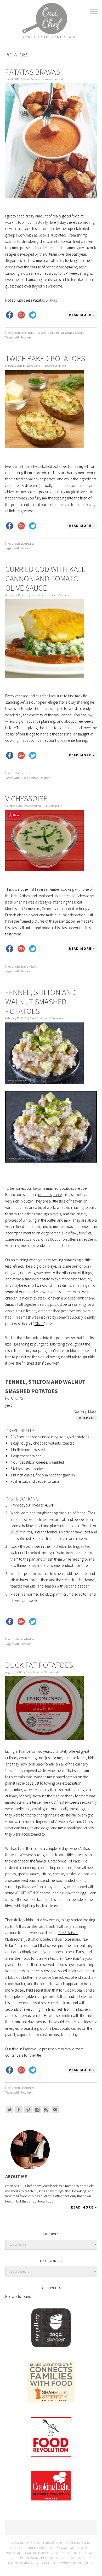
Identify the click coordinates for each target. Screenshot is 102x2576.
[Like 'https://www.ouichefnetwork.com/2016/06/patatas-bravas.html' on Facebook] (10, 315)
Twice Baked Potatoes (45, 358)
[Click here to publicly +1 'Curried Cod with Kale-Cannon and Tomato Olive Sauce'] (21, 755)
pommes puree (50, 1195)
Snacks (80, 333)
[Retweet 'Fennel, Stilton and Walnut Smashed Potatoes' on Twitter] (33, 1621)
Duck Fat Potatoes (39, 1665)
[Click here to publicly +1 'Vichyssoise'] (21, 949)
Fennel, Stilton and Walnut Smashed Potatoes (41, 1002)
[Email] (55, 2110)
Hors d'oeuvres (65, 333)
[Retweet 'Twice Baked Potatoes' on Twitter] (33, 526)
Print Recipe (86, 1418)
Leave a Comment (52, 79)
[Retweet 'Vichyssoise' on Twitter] (33, 949)
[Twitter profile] (10, 2110)
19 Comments (54, 806)
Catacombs (57, 1861)
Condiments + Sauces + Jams (38, 333)
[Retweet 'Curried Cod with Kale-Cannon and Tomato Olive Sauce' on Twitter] (33, 755)
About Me (16, 2177)
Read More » (82, 315)
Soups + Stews (29, 967)
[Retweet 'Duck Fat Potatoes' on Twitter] (33, 2070)
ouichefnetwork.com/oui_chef (67, 2563)
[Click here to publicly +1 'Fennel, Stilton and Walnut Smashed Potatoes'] (21, 1621)
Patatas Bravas (33, 72)
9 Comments (52, 1672)
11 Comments (56, 1018)
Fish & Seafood (30, 778)
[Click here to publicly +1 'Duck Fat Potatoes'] (21, 2070)
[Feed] (46, 2110)
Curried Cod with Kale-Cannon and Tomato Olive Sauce (47, 578)
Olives (39, 1324)
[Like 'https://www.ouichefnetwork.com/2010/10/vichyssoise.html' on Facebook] (10, 949)
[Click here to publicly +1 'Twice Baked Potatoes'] (21, 526)
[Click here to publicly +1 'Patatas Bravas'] (21, 315)
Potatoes (26, 337)
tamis (57, 1214)
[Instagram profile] (37, 2110)
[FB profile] (19, 2110)
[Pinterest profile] (28, 2110)
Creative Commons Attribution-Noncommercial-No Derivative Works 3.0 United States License (51, 2553)
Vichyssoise (26, 798)
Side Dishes (27, 544)
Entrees (25, 773)
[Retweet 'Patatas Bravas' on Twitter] (33, 315)
